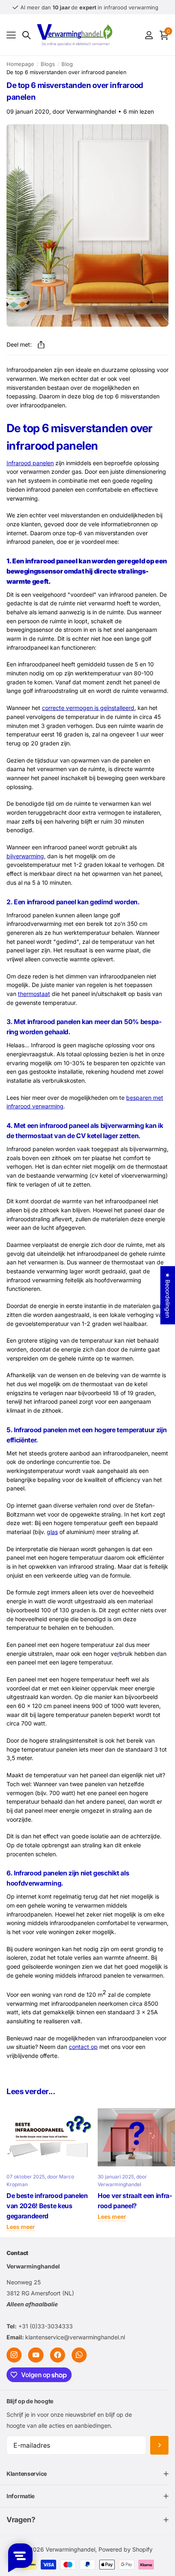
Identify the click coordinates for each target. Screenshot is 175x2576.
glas (52, 1532)
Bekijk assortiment (11, 35)
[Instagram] (14, 2355)
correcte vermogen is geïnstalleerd (88, 708)
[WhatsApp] (79, 2355)
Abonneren (159, 2445)
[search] (26, 35)
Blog (67, 64)
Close (87, 2474)
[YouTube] (36, 2355)
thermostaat (34, 994)
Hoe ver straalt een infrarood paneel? (135, 2201)
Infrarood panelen (30, 463)
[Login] (149, 35)
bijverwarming (25, 856)
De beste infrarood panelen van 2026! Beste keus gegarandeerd (47, 2206)
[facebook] (58, 2355)
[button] (41, 345)
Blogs (48, 64)
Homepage (20, 64)
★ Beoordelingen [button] (168, 1295)
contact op (83, 2047)
